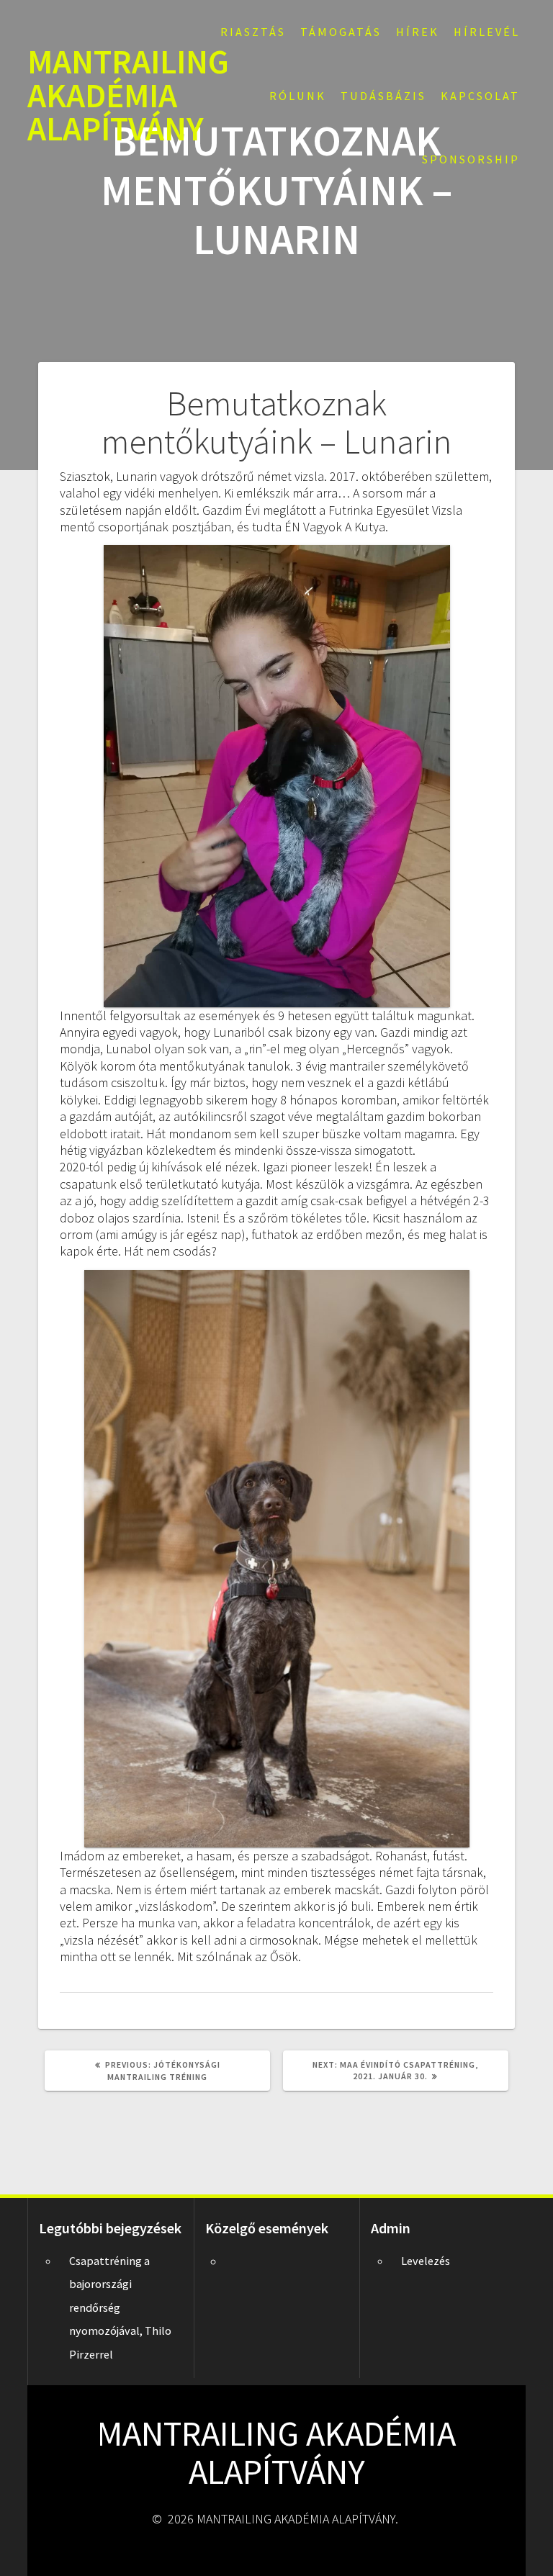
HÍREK (418, 32)
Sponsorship (471, 159)
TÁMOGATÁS (341, 32)
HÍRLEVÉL (487, 32)
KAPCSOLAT (480, 96)
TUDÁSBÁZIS (383, 96)
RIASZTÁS (253, 32)
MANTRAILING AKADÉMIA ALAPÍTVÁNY (128, 96)
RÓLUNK (298, 96)
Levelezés (426, 2261)
